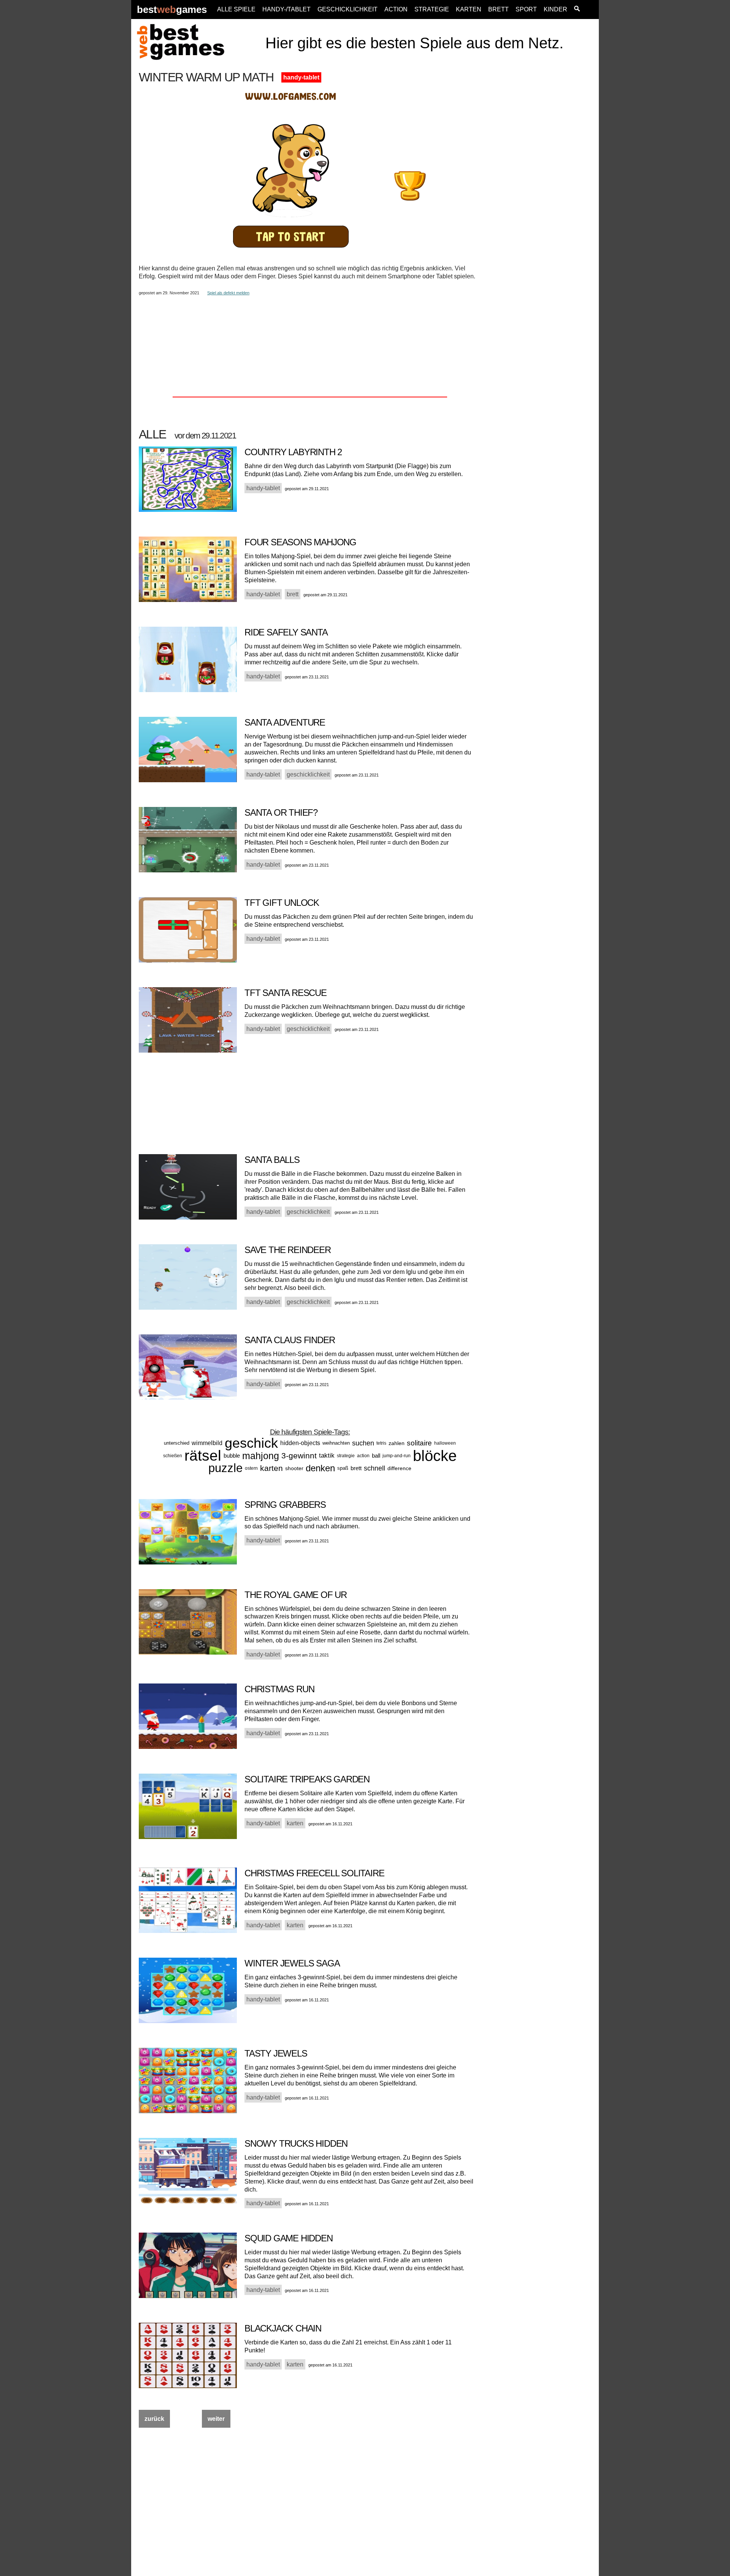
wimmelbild (207, 1443)
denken (320, 1468)
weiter (216, 2419)
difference (399, 1468)
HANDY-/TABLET (286, 9)
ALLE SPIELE (236, 9)
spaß (343, 1468)
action (363, 1456)
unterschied (177, 1443)
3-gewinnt (299, 1456)
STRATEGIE (432, 9)
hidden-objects (300, 1443)
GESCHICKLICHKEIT (348, 9)
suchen (363, 1443)
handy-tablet (301, 77)
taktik (327, 1456)
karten (271, 1468)
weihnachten (336, 1443)
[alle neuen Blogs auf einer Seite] (577, 10)
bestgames (172, 10)
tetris (381, 1443)
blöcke (435, 1456)
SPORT (526, 9)
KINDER (555, 9)
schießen (173, 1456)
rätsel (203, 1456)
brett (356, 1468)
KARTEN (469, 9)
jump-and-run (397, 1456)
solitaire (419, 1443)
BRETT (498, 9)
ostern (251, 1468)
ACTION (396, 9)
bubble (232, 1456)
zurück (154, 2419)
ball (376, 1456)
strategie (346, 1456)
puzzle (225, 1468)
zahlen (397, 1443)
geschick (251, 1443)
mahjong (261, 1456)
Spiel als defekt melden (228, 293)
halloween (445, 1443)
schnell (375, 1468)
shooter (294, 1468)
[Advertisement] (541, 185)
